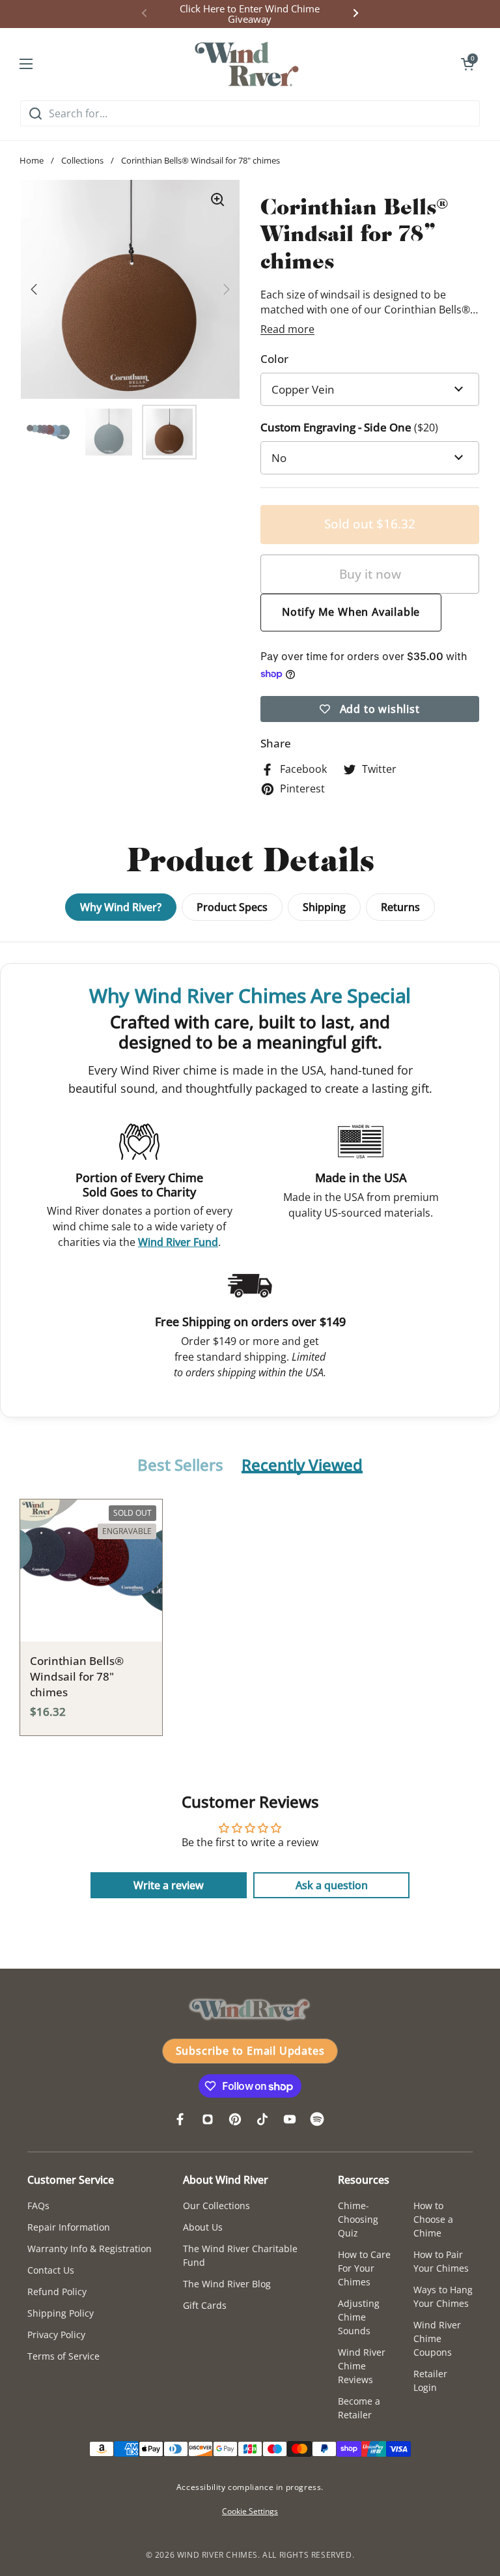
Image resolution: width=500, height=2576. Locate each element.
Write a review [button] (169, 1885)
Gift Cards (205, 2305)
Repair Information (69, 2227)
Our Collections (216, 2206)
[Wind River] (247, 64)
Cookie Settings (250, 2511)
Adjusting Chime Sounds (359, 2317)
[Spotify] (317, 2119)
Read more (287, 329)
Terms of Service (63, 2356)
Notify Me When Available (351, 612)
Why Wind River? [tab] (121, 907)
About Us (203, 2227)
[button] (467, 64)
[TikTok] (262, 2119)
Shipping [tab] (324, 907)
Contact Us (51, 2270)
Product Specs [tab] (232, 907)
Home (32, 160)
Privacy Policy (56, 2335)
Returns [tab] (400, 907)
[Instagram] (208, 2119)
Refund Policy (57, 2292)
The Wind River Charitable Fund (240, 2255)
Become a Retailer (359, 2408)
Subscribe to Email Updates (250, 2051)
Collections (82, 160)
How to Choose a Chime (433, 2219)
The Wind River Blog (227, 2284)
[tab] (180, 1466)
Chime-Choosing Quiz (358, 2219)
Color (274, 359)
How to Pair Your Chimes (441, 2261)
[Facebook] (180, 2119)
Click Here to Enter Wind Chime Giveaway (250, 14)
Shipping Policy (61, 2313)
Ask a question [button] (332, 1885)
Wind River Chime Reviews (362, 2366)
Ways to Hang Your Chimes (443, 2296)
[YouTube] (290, 2119)
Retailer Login (430, 2381)
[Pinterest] (235, 2119)
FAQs (38, 2206)
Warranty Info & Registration (90, 2249)
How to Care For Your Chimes (364, 2268)
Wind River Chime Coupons (437, 2338)
